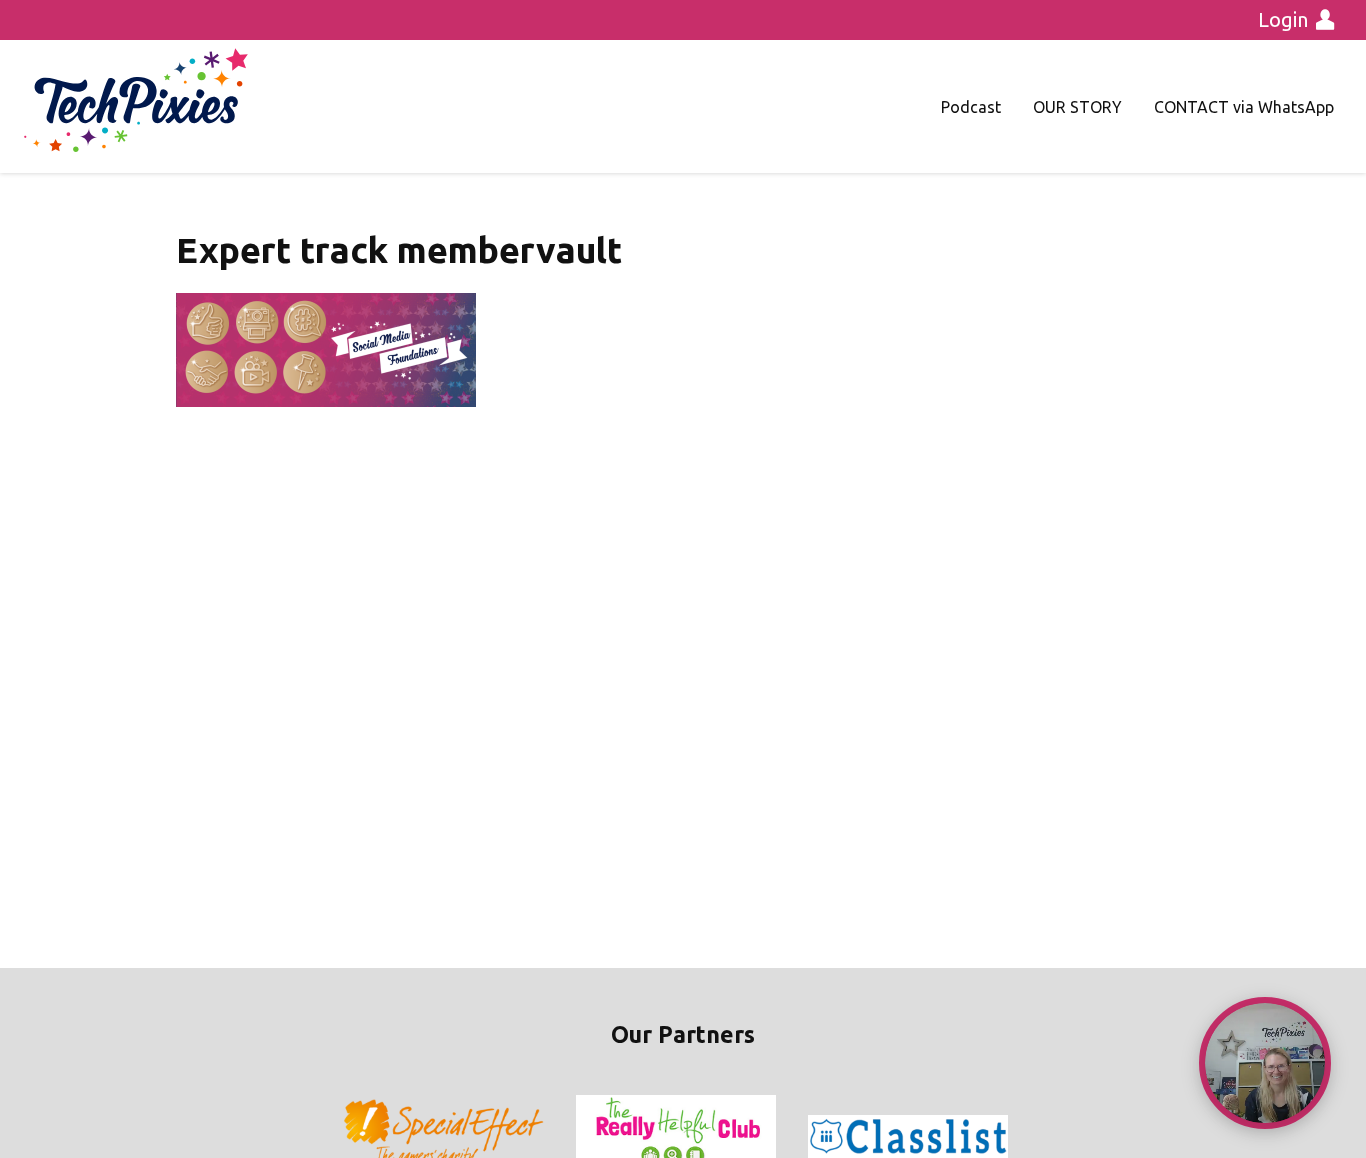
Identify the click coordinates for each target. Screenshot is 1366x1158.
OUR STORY (1077, 107)
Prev (359, 1137)
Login (1283, 19)
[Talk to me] (1265, 1063)
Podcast (971, 107)
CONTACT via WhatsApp (1244, 107)
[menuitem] (971, 107)
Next (1007, 1137)
